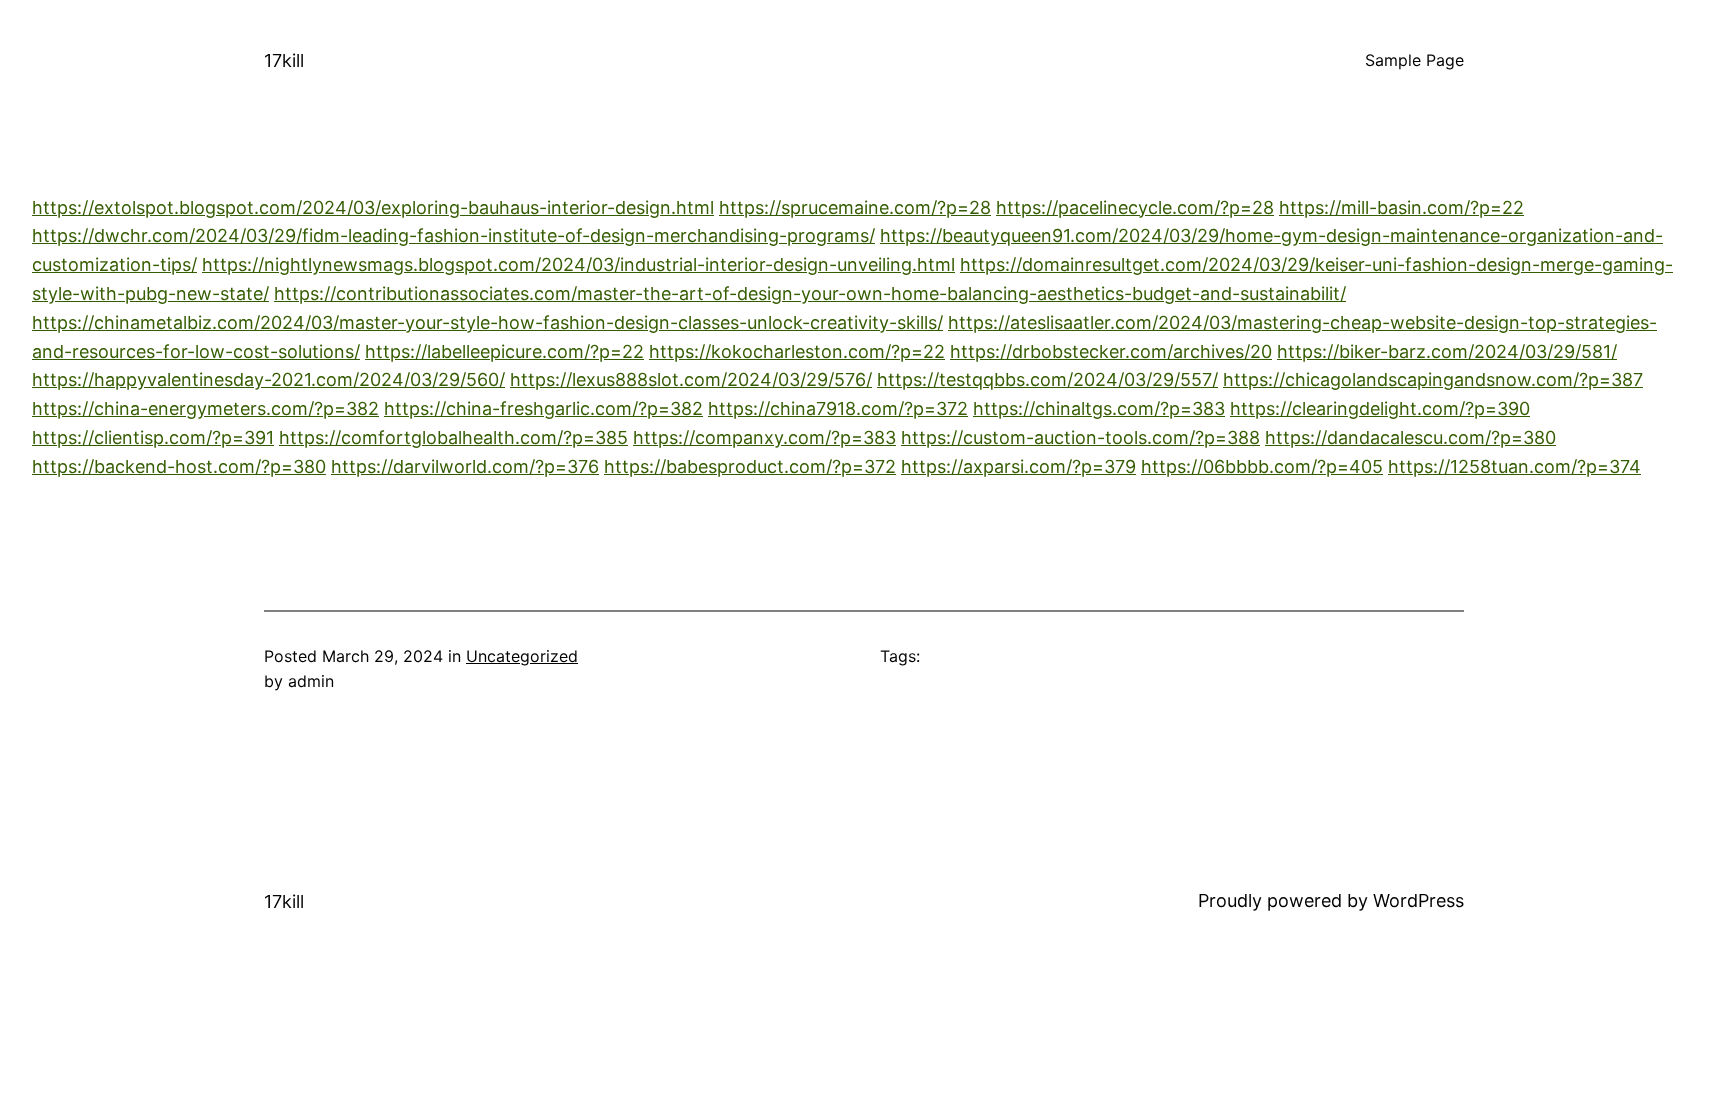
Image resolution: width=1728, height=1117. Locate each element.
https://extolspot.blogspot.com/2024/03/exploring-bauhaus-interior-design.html (373, 207)
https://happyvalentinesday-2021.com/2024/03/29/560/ (268, 379)
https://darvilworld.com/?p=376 (465, 466)
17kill (284, 60)
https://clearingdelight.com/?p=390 (1380, 408)
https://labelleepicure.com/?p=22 (504, 351)
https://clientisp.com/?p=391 (153, 437)
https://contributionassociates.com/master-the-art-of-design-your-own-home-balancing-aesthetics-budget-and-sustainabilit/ (810, 293)
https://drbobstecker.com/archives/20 (1111, 351)
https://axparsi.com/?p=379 (1018, 466)
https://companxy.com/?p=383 (764, 437)
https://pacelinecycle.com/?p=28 (1135, 207)
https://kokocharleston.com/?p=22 (797, 351)
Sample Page (1414, 60)
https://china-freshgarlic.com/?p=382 (543, 408)
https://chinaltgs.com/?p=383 (1099, 408)
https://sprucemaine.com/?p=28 (855, 207)
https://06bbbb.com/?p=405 (1262, 466)
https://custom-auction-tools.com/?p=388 (1080, 437)
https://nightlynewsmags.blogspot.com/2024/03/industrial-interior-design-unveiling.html (578, 264)
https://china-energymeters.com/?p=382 (205, 408)
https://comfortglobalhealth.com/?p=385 (453, 437)
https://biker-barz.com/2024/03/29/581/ (1447, 351)
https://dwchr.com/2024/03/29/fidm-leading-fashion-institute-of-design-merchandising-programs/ (453, 235)
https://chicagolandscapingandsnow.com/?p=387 (1433, 379)
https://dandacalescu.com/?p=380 (1410, 437)
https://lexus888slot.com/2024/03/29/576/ (691, 379)
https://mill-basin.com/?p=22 (1401, 207)
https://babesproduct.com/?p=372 (750, 466)
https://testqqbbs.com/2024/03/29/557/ (1047, 379)
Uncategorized (522, 656)
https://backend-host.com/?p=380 (179, 466)
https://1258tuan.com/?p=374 (1514, 466)
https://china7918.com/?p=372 (838, 408)
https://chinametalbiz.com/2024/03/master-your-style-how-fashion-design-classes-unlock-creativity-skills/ (487, 322)
